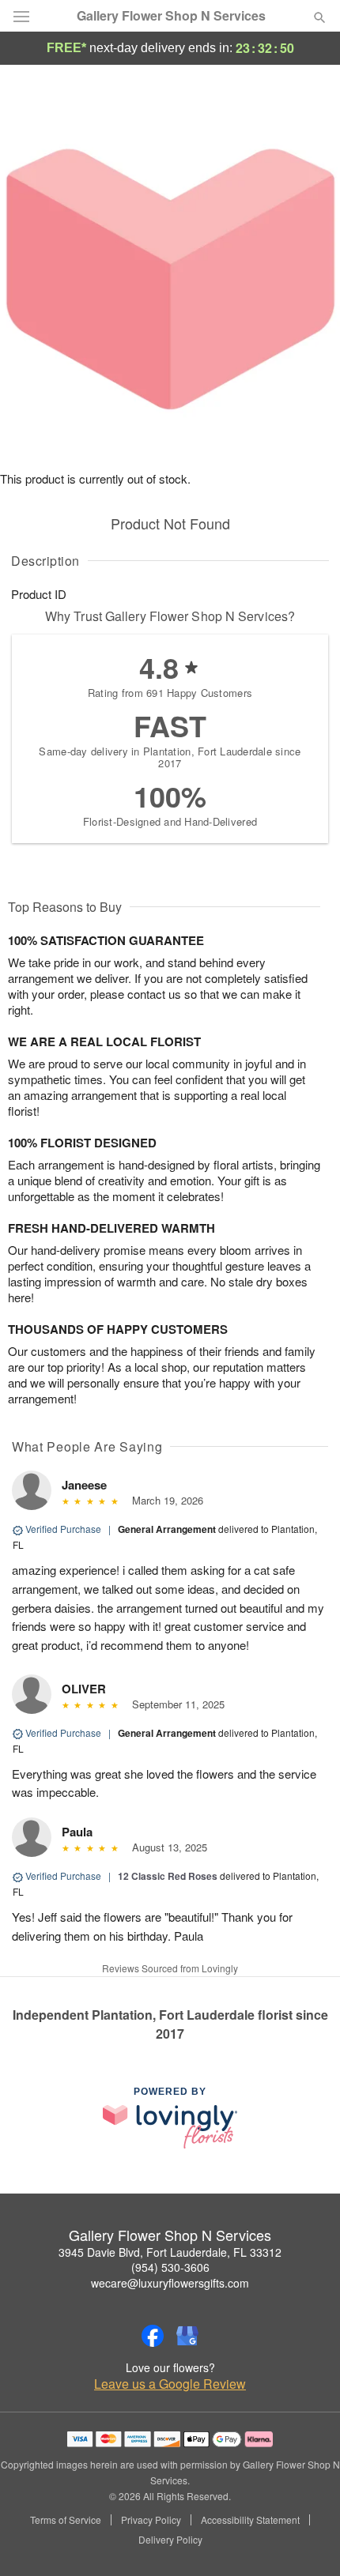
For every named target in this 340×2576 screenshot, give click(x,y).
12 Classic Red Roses (168, 1876)
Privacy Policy (151, 2520)
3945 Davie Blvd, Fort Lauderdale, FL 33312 (170, 2252)
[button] (306, 2540)
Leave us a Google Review (170, 2384)
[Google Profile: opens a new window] (187, 2336)
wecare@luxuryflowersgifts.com (170, 2283)
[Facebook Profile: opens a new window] (153, 2336)
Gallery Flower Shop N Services (171, 16)
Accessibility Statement (250, 2520)
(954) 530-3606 (170, 2267)
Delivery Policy (170, 2540)
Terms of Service (66, 2520)
